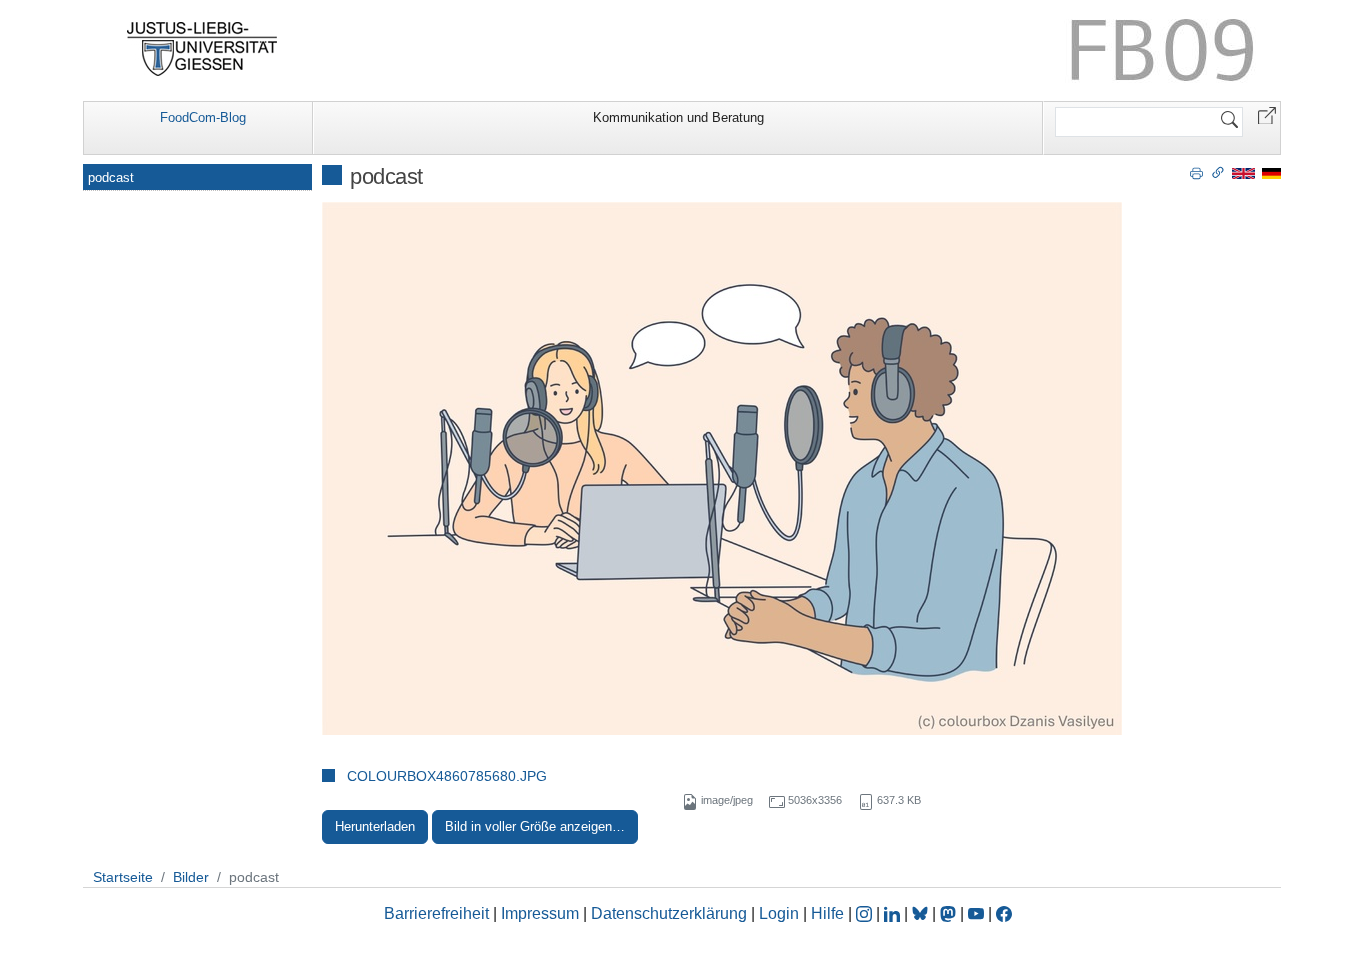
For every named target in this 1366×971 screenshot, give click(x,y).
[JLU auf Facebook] (1004, 913)
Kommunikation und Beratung (678, 117)
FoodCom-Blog (203, 117)
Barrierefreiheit (436, 913)
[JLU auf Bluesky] (922, 913)
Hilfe (827, 913)
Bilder (191, 877)
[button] (1267, 114)
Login (781, 913)
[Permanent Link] (1218, 172)
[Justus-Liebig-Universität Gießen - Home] (202, 49)
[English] (1243, 172)
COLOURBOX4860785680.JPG (447, 776)
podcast (111, 177)
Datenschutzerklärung (669, 913)
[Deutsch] (1271, 172)
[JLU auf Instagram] (866, 913)
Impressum (540, 913)
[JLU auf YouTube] (976, 913)
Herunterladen (375, 826)
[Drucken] (1196, 172)
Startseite (123, 877)
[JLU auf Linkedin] (894, 913)
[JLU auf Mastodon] (950, 913)
